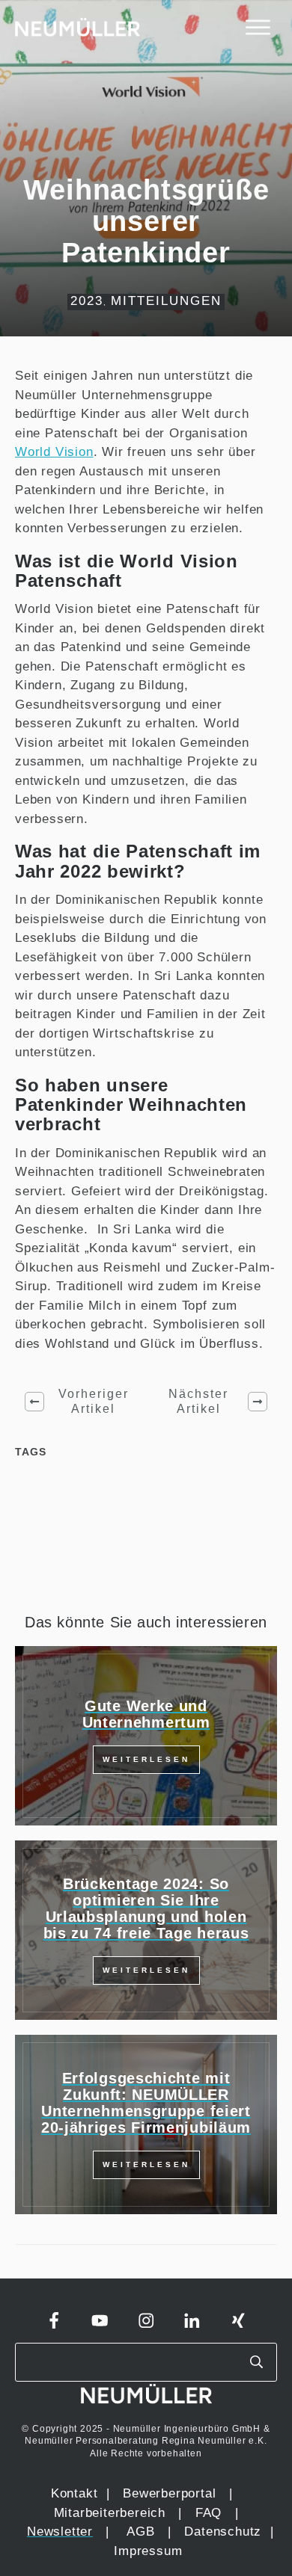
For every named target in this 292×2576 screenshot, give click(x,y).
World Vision (54, 452)
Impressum (148, 2551)
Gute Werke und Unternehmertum (146, 1714)
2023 (87, 301)
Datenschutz (225, 2532)
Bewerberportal (169, 2493)
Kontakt (74, 2493)
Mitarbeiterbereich (112, 2513)
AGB (140, 2532)
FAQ (209, 2513)
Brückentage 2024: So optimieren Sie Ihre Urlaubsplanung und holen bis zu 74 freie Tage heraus (146, 1908)
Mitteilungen (166, 301)
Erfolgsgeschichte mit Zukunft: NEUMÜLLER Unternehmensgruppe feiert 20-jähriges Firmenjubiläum (146, 2103)
